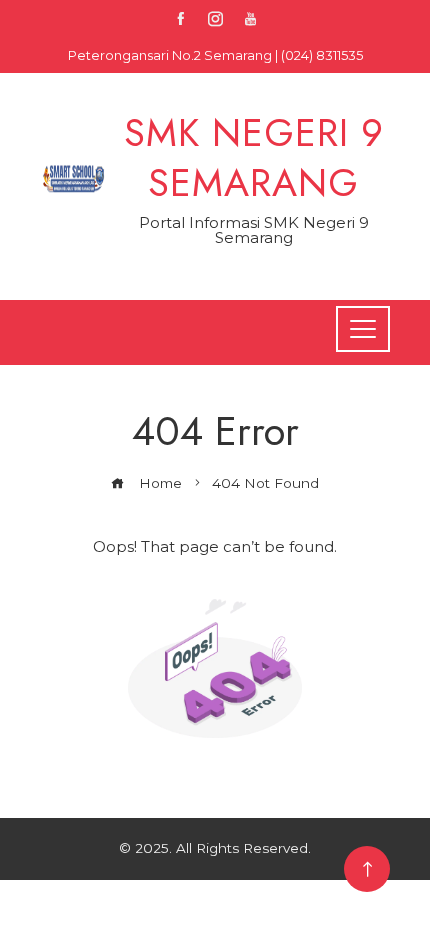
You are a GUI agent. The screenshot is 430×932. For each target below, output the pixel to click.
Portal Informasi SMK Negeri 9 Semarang (254, 230)
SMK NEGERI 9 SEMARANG (254, 157)
